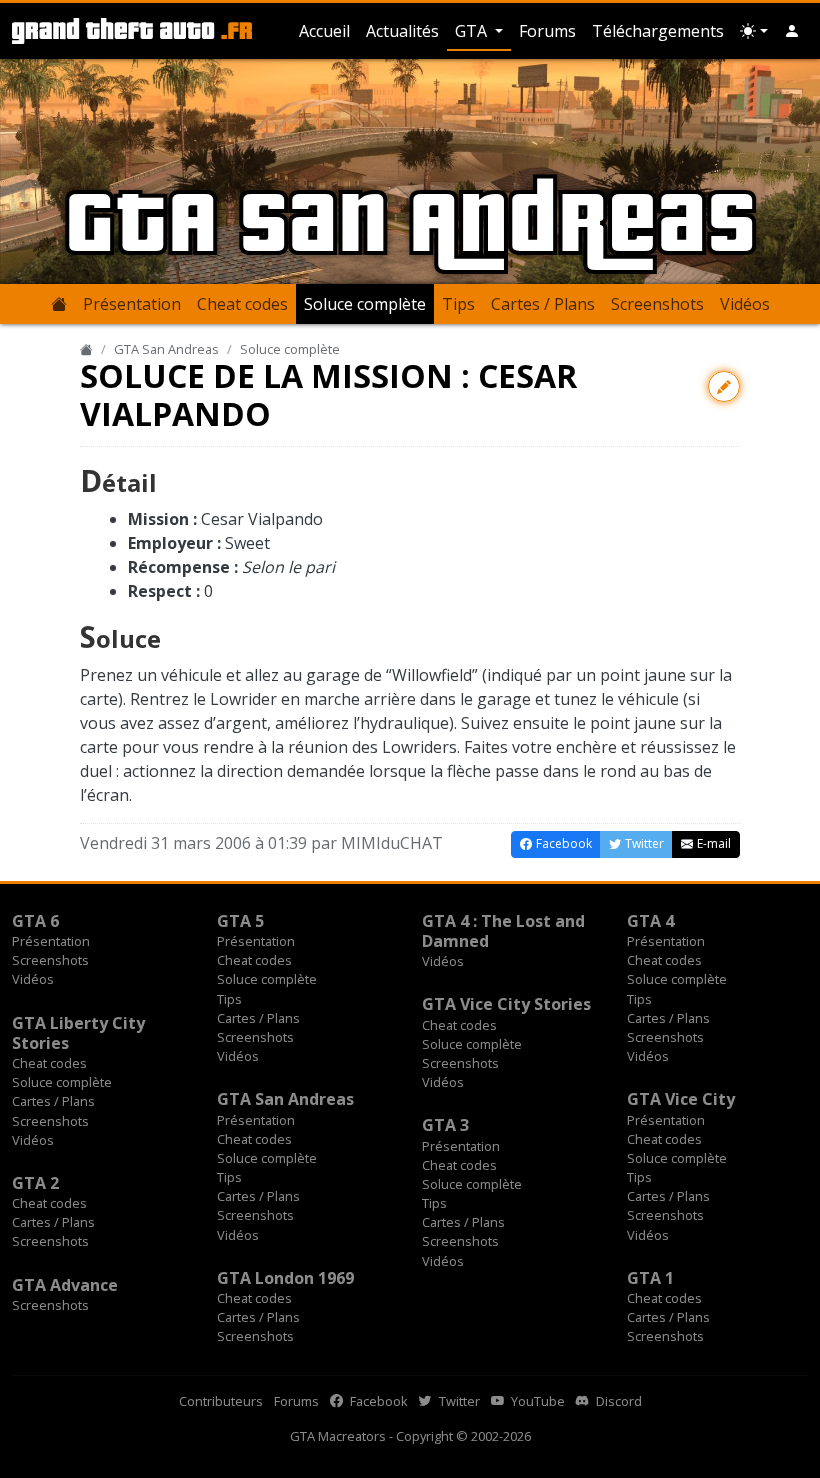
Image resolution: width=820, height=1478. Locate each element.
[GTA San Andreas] (59, 304)
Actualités (402, 31)
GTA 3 (445, 1125)
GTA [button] (473, 31)
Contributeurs (221, 1401)
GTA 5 (240, 921)
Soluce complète (365, 304)
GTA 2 (35, 1183)
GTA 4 (650, 921)
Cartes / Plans (543, 304)
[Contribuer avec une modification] (724, 386)
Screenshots (657, 304)
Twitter (458, 1401)
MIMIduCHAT (392, 843)
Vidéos (745, 304)
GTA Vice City (681, 1099)
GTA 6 (35, 921)
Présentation (132, 304)
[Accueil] (86, 349)
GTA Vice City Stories (506, 1004)
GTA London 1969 (285, 1278)
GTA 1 (650, 1278)
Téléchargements (658, 31)
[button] (792, 31)
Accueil (324, 31)
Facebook (377, 1401)
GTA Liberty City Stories (78, 1033)
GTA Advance (65, 1285)
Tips (458, 304)
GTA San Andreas (166, 349)
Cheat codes (242, 304)
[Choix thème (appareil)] (754, 31)
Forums (547, 31)
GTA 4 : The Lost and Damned (503, 931)
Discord (617, 1401)
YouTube (536, 1401)
